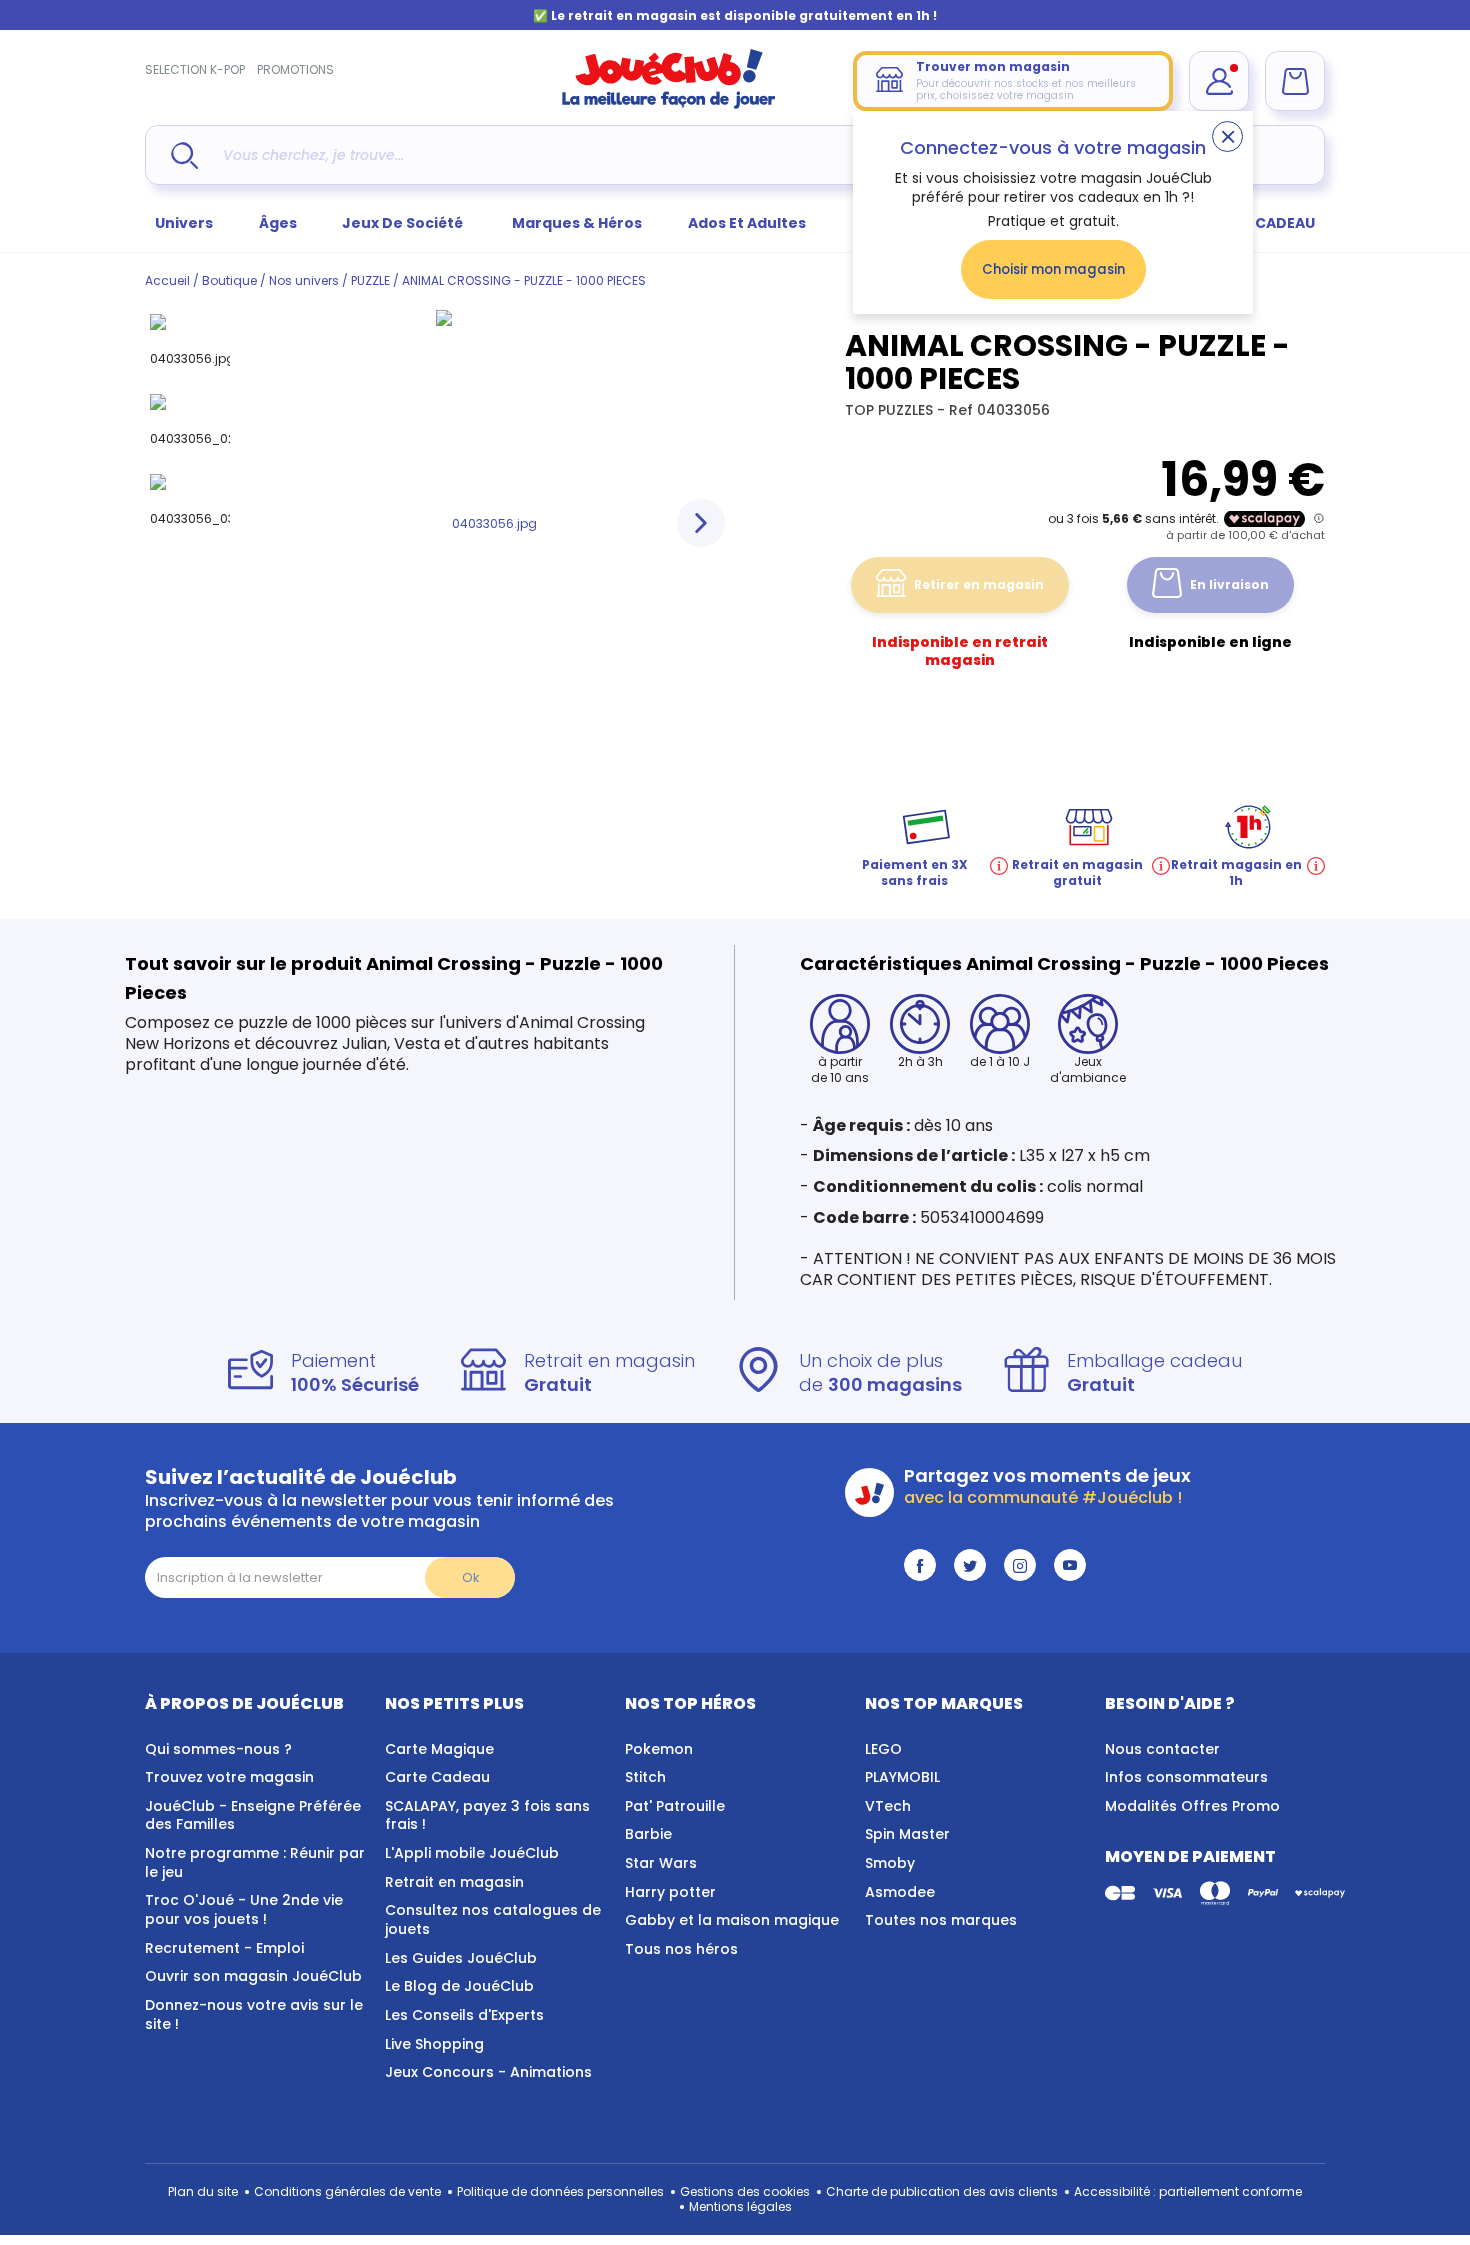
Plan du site (203, 2191)
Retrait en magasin (454, 1882)
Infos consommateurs (1186, 1777)
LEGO (883, 1749)
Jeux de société (404, 223)
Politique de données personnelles (560, 2191)
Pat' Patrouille (675, 1806)
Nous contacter (1162, 1749)
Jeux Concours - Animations (488, 2072)
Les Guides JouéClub (461, 1958)
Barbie (648, 1834)
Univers (184, 223)
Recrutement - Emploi (224, 1948)
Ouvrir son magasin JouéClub (253, 1976)
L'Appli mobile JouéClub (472, 1853)
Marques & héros (577, 223)
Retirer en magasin (979, 584)
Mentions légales (740, 2206)
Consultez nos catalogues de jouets (493, 1919)
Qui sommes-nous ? (218, 1749)
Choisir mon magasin (1053, 269)
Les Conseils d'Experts (464, 2015)
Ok (470, 1577)
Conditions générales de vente (347, 2191)
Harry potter (670, 1892)
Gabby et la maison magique (732, 1920)
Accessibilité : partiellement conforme (1188, 2191)
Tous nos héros (681, 1949)
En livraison (1229, 584)
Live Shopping (434, 2044)
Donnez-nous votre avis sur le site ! (254, 2014)
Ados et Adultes (747, 223)
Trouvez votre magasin (229, 1777)
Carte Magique (439, 1749)
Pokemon (659, 1749)
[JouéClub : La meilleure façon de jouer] (669, 104)
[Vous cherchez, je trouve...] (184, 155)
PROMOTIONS (295, 69)
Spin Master (907, 1834)
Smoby (890, 1863)
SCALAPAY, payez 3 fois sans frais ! (487, 1815)
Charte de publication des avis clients (942, 2191)
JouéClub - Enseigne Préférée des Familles (253, 1815)
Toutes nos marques (941, 1920)
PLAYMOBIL (902, 1777)
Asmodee (900, 1892)
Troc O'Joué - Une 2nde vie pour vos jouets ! (244, 1909)
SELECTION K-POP (195, 69)
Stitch (645, 1777)
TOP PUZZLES (891, 410)
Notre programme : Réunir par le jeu (255, 1862)
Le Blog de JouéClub (459, 1986)
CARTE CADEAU (1259, 223)
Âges (278, 223)
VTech (888, 1806)
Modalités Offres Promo (1192, 1806)
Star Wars (661, 1863)
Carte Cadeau (437, 1777)
